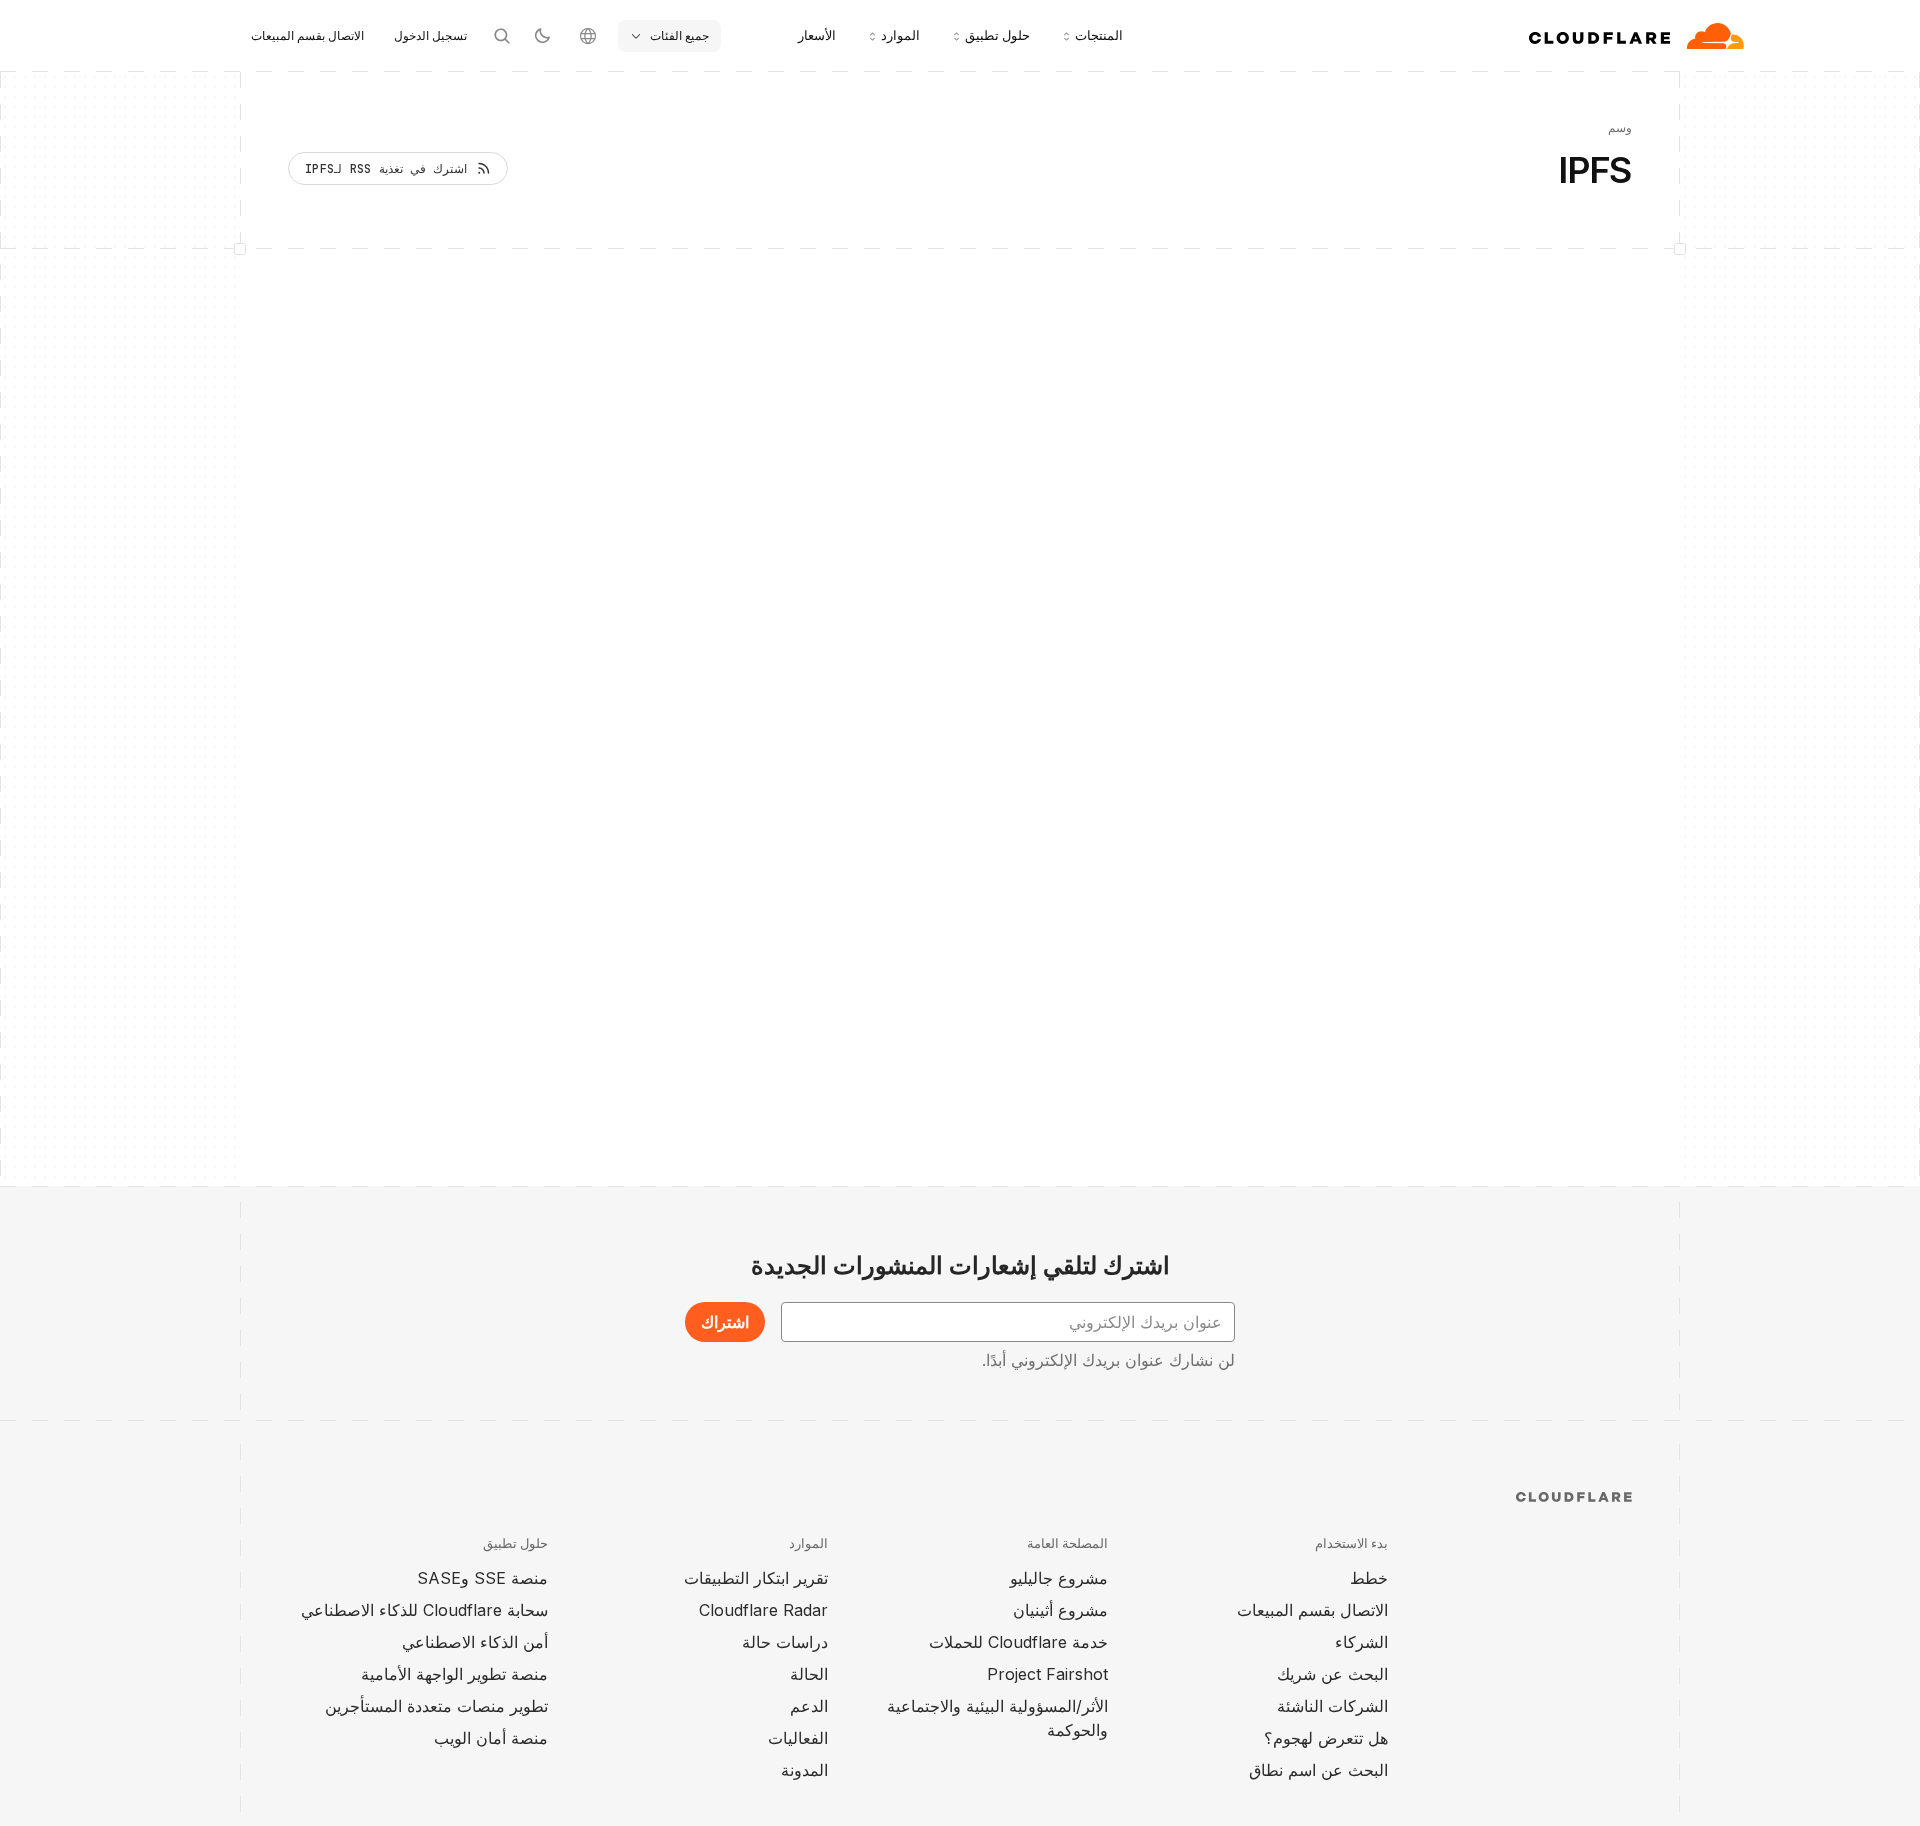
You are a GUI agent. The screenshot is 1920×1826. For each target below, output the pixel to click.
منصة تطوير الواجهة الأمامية (454, 1674)
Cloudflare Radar (763, 1610)
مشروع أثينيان (1060, 1610)
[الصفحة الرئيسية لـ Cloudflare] (1636, 36)
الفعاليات (798, 1738)
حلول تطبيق (997, 35)
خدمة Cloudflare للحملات (1018, 1642)
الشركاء (1361, 1642)
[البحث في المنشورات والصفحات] (502, 36)
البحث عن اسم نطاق (1318, 1770)
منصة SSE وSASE (482, 1578)
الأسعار (817, 35)
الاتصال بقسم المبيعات (307, 35)
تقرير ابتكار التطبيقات (756, 1578)
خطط (1369, 1578)
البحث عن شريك (1332, 1674)
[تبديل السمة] (542, 36)
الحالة (809, 1674)
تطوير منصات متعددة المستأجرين (436, 1706)
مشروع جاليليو (1059, 1578)
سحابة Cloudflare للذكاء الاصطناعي (424, 1610)
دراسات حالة (785, 1642)
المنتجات (1099, 35)
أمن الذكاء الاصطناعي (475, 1642)
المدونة (804, 1770)
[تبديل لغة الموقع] (588, 36)
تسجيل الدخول (430, 35)
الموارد (900, 35)
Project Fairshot (1047, 1674)
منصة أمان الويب (491, 1738)
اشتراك (725, 1322)
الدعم (809, 1706)
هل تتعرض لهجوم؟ (1326, 1738)
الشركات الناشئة (1332, 1706)
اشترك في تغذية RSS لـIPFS (386, 169)
